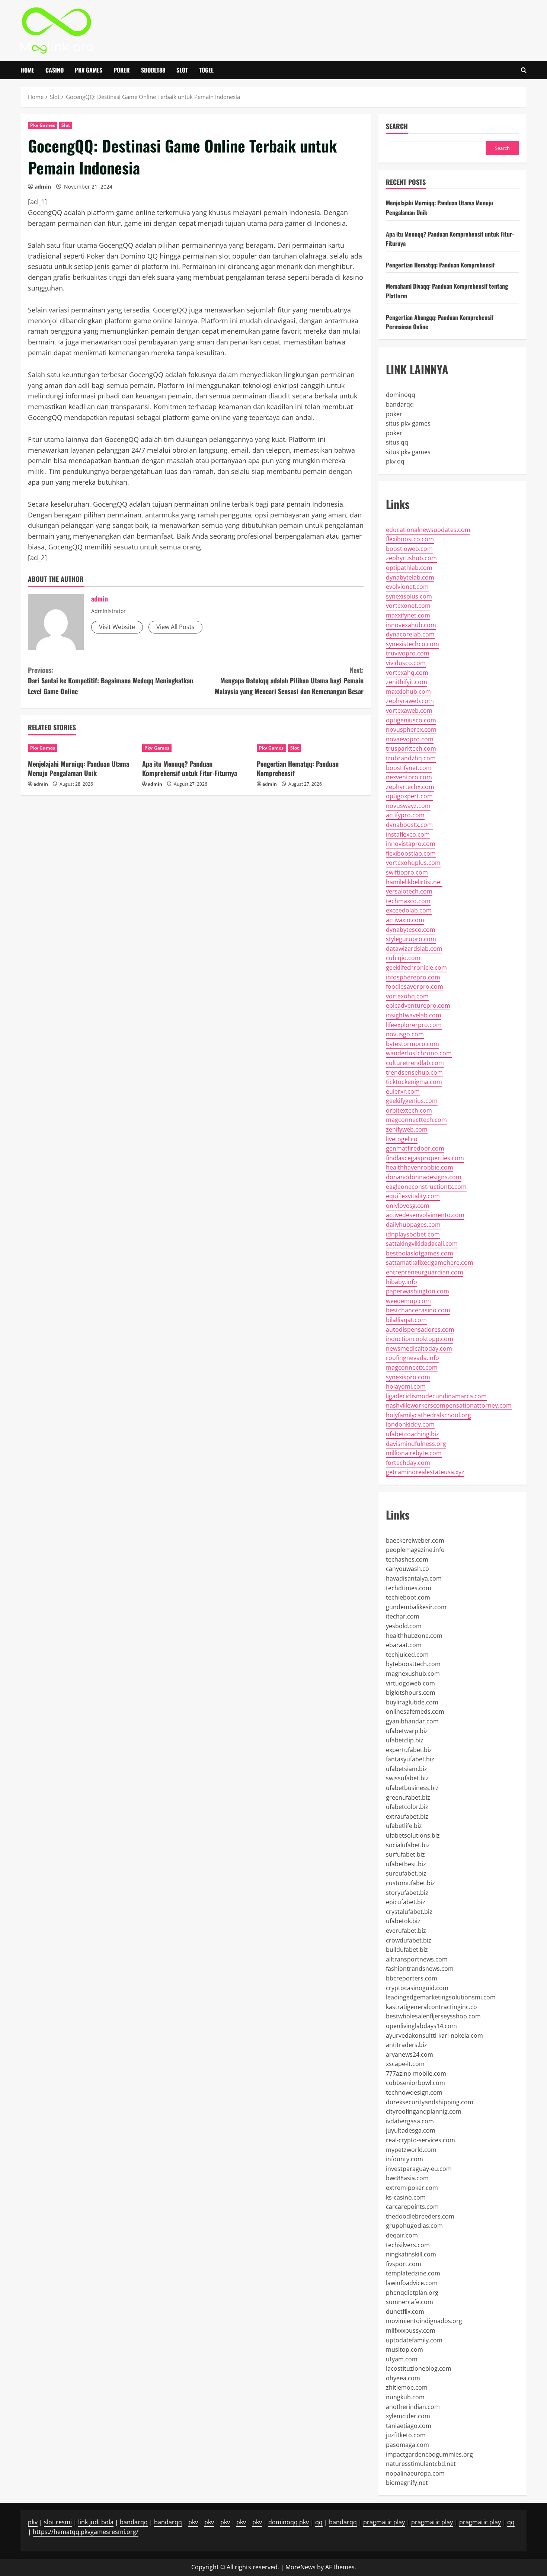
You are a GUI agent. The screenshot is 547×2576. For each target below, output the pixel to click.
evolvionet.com (407, 587)
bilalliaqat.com (406, 1320)
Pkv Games (89, 70)
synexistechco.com (412, 644)
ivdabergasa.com (410, 2121)
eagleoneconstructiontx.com (426, 1187)
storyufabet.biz (407, 1893)
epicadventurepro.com (418, 1005)
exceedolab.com (409, 910)
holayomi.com (406, 1386)
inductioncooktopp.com (420, 1339)
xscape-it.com (405, 2064)
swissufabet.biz (407, 1778)
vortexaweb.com (409, 710)
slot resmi (58, 2522)
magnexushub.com (413, 1674)
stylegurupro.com (411, 939)
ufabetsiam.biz (407, 1769)
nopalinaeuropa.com (415, 2473)
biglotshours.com (411, 1693)
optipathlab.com (409, 568)
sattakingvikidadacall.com (422, 1244)
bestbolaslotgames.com (420, 1253)
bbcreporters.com (412, 1978)
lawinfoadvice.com (412, 2283)
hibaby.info (402, 1282)
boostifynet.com (409, 768)
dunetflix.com (405, 2312)
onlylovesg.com (408, 1206)
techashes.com (407, 1559)
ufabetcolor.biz (407, 1807)
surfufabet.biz (405, 1854)
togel (206, 70)
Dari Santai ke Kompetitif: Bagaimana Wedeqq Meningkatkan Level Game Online (111, 681)
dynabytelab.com (410, 577)
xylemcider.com (408, 2416)
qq (319, 2522)
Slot (182, 70)
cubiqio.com (403, 958)
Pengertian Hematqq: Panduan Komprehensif (298, 768)
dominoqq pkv (289, 2522)
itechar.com (403, 1616)
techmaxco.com (408, 901)
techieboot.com (408, 1597)
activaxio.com (405, 920)
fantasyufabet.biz (410, 1759)
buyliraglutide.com (412, 1702)
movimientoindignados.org (424, 2321)
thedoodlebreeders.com (420, 2216)
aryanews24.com (410, 2054)
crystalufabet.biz (409, 1912)
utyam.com (402, 2359)
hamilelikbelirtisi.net (414, 882)
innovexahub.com (411, 625)
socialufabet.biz (408, 1845)
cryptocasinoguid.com (417, 1988)
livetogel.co (402, 1139)
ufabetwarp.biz (407, 1731)
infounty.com (404, 2159)
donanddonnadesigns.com (424, 1177)
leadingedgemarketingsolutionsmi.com (441, 1997)
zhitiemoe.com (407, 2387)
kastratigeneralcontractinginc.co (431, 2007)
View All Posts (175, 627)
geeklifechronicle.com (416, 968)
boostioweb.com (409, 549)
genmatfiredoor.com (415, 1148)
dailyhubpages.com (413, 1225)
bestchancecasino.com (418, 1310)
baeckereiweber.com (415, 1540)
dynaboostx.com (409, 825)
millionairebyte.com (414, 1453)
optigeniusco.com (411, 720)
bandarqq (400, 404)
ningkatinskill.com (411, 2254)
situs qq (397, 442)
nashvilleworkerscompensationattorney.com (449, 1405)
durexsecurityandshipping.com (430, 2102)
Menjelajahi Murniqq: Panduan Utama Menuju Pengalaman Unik (79, 768)
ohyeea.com (403, 2378)
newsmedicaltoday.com (419, 1348)
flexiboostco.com (410, 539)
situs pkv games (408, 423)
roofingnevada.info (412, 1358)
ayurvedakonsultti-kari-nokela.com (434, 2036)
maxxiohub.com (408, 692)
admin (43, 187)
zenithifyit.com (407, 682)
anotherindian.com (413, 2407)
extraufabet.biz (407, 1816)
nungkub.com (405, 2397)
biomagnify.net (407, 2483)
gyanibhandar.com (412, 1721)
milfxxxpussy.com (411, 2330)
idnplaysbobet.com (413, 1234)
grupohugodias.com (414, 2226)
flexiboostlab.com (411, 853)
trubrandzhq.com (411, 758)
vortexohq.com (407, 996)
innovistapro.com (411, 844)
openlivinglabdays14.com (421, 2026)
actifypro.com (405, 815)
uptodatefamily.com (414, 2340)
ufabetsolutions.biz (413, 1835)
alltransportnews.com (417, 1959)
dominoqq (401, 395)
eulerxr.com (403, 1091)
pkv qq (395, 461)
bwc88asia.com (407, 2178)
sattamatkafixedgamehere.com (430, 1263)
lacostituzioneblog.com (419, 2368)
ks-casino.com (406, 2197)
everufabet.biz (406, 1931)
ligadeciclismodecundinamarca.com (436, 1396)
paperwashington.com (418, 1291)
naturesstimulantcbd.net (421, 2464)
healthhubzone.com (414, 1636)
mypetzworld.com (411, 2150)
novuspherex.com (411, 729)
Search (397, 126)
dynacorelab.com (410, 634)
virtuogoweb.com (410, 1683)
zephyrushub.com (411, 558)
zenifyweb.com (407, 1129)
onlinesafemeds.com (415, 1712)
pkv (33, 2522)
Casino (55, 70)
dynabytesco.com (411, 930)
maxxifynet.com (408, 615)
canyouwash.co (407, 1569)
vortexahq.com (407, 673)
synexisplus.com (409, 596)
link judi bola (96, 2522)
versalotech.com (409, 891)
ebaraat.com (404, 1645)
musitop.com (404, 2349)
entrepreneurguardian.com (425, 1272)
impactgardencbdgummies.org (429, 2454)
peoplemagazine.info (415, 1550)
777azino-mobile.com (416, 2073)
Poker (122, 70)
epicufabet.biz (406, 1902)
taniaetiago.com (409, 2426)
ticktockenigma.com (414, 1082)
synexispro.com (408, 1377)
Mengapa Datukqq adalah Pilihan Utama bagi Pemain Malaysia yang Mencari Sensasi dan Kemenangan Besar (289, 681)
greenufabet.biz (408, 1797)
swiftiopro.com (407, 872)
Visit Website (117, 627)
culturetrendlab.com (415, 1063)
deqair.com (402, 2235)
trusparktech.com (411, 748)
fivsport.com (404, 2264)
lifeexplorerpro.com (414, 1025)
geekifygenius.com (412, 1101)
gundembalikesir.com (416, 1607)
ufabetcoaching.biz (412, 1434)
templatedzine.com (413, 2273)
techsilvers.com (408, 2245)
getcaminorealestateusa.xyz (425, 1472)
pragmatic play (384, 2522)
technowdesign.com (414, 2092)
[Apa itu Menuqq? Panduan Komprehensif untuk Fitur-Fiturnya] (196, 748)
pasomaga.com (407, 2445)
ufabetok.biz (403, 1921)
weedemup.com (408, 1301)
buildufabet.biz (407, 1950)
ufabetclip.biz (405, 1740)
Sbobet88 (153, 70)
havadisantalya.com (414, 1578)
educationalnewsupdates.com (428, 530)
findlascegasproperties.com (425, 1158)
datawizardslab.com (414, 949)
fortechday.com (408, 1463)
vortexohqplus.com (413, 863)
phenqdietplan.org (412, 2293)
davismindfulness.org (416, 1444)
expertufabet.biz (409, 1750)
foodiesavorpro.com (415, 987)
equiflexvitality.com (413, 1196)
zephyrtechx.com (410, 787)
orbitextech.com (409, 1110)
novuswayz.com (408, 806)
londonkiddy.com (410, 1424)
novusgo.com (405, 1034)
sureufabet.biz (406, 1873)
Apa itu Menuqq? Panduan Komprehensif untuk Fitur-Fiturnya (190, 768)
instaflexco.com (408, 834)
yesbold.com (404, 1626)
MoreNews (300, 2567)
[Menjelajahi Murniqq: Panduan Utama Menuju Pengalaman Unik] (81, 748)
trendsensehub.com (414, 1072)
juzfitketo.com (406, 2435)
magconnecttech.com (416, 1120)
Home (27, 70)
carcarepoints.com (412, 2207)
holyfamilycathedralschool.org (428, 1415)
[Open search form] (524, 70)
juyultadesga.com (411, 2130)
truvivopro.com (408, 653)
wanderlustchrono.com (419, 1053)
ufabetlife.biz (404, 1826)
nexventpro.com (409, 777)
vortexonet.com (408, 606)
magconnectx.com (412, 1367)
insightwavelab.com (414, 1015)
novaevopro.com (410, 739)
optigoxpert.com (409, 796)
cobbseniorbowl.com (415, 2083)
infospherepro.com (413, 977)
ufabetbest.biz (406, 1864)
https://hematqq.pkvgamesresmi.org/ (86, 2532)
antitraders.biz (407, 2045)
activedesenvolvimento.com (425, 1215)
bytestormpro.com (412, 1044)
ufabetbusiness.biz (412, 1788)
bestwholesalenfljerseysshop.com (433, 2016)
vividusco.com (406, 663)
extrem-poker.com (412, 2188)
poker (394, 414)
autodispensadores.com (420, 1329)
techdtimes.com (409, 1588)
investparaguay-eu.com (419, 2169)
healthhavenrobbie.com (420, 1167)
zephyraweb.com (410, 701)
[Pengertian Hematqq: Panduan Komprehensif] (310, 748)
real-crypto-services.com (420, 2140)
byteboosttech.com (413, 1664)
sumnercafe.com (410, 2302)
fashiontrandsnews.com (420, 1969)
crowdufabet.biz (409, 1940)
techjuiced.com (407, 1655)
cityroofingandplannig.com (424, 2111)
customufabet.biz (410, 1883)
